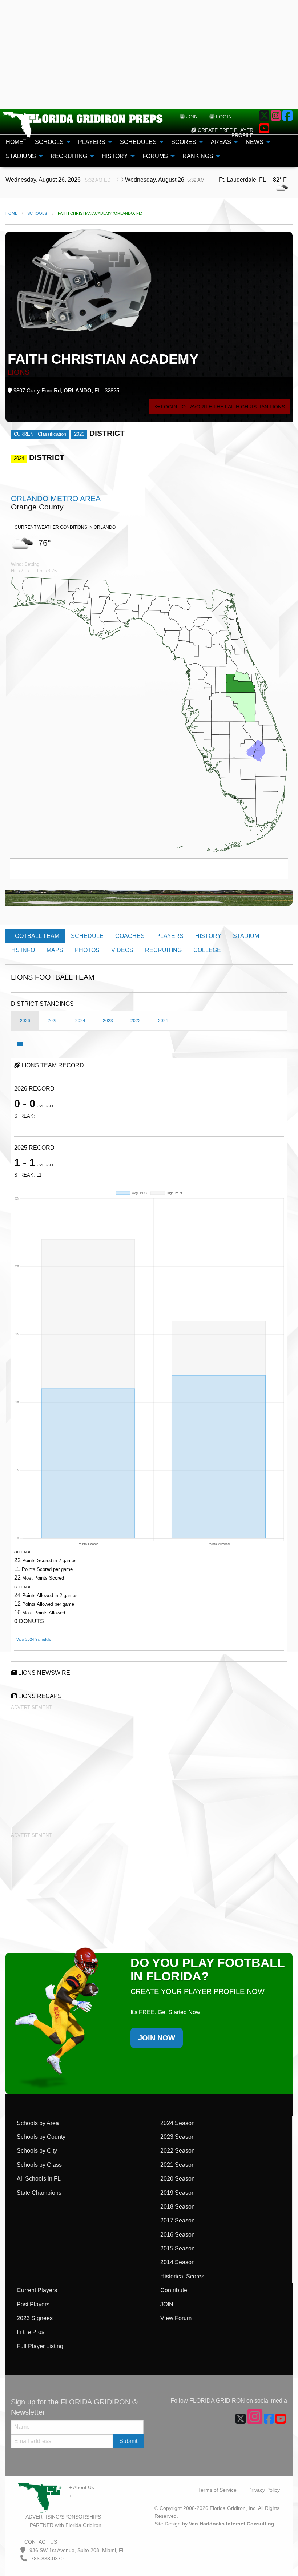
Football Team (35, 936)
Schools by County (41, 2137)
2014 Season (178, 2262)
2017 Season (178, 2220)
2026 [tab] (25, 1021)
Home (11, 213)
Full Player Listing (40, 2346)
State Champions (39, 2193)
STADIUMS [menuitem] (21, 156)
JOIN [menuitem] (191, 117)
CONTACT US (40, 2542)
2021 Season (178, 2165)
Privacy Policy (264, 2490)
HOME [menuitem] (15, 142)
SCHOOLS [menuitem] (49, 142)
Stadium (246, 936)
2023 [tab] (108, 1021)
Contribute (174, 2290)
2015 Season (178, 2248)
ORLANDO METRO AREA (56, 498)
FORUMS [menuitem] (155, 156)
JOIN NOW (157, 2038)
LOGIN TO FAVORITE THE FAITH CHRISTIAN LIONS (222, 407)
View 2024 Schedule (34, 1639)
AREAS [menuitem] (221, 142)
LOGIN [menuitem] (223, 117)
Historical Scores (182, 2276)
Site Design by (214, 2524)
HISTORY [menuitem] (115, 156)
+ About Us (82, 2487)
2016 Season (178, 2235)
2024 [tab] (80, 1021)
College (207, 950)
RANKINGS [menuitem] (198, 156)
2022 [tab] (136, 1021)
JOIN (167, 2304)
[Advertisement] (149, 55)
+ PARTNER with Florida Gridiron (63, 2525)
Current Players (37, 2290)
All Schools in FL (39, 2179)
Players (170, 936)
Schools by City (37, 2151)
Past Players (33, 2304)
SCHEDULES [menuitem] (138, 142)
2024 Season (178, 2123)
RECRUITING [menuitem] (69, 156)
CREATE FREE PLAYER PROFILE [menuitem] (225, 133)
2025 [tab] (53, 1021)
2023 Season (178, 2137)
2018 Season (178, 2207)
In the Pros (31, 2332)
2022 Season (178, 2151)
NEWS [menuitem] (255, 142)
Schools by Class (39, 2165)
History (208, 936)
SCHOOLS (37, 213)
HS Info (23, 950)
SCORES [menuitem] (184, 142)
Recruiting (163, 950)
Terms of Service (217, 2490)
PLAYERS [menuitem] (92, 142)
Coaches (130, 936)
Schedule (87, 936)
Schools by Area (38, 2123)
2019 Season (178, 2193)
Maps (55, 950)
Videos (122, 950)
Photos (87, 950)
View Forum (176, 2318)
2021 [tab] (163, 1021)
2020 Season (178, 2179)
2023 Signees (35, 2318)
